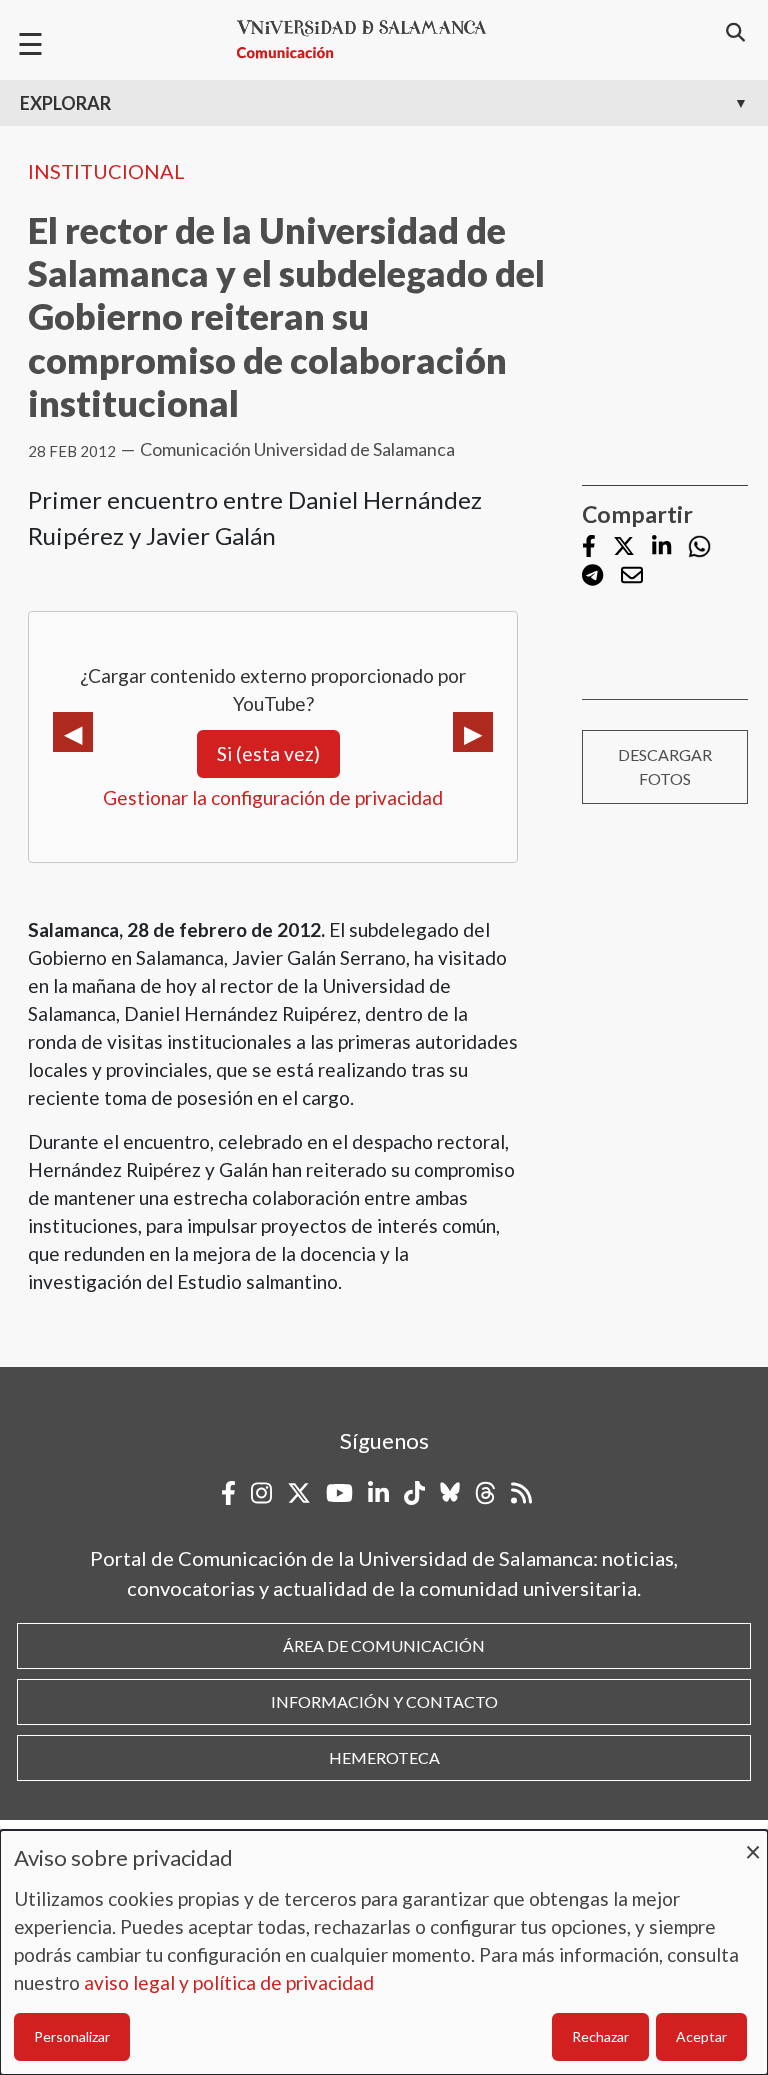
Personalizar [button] (72, 2036)
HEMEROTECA (384, 1757)
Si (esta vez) (268, 753)
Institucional (106, 171)
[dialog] (384, 1952)
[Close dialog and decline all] (753, 1842)
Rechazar (600, 2036)
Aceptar (701, 2036)
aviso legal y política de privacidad (229, 1982)
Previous (73, 732)
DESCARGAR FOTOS (665, 766)
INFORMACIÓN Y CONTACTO (384, 1701)
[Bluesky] (450, 1493)
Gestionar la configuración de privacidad (273, 797)
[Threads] (485, 1493)
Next (473, 732)
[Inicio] (370, 39)
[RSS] (521, 1493)
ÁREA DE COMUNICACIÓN (384, 1645)
